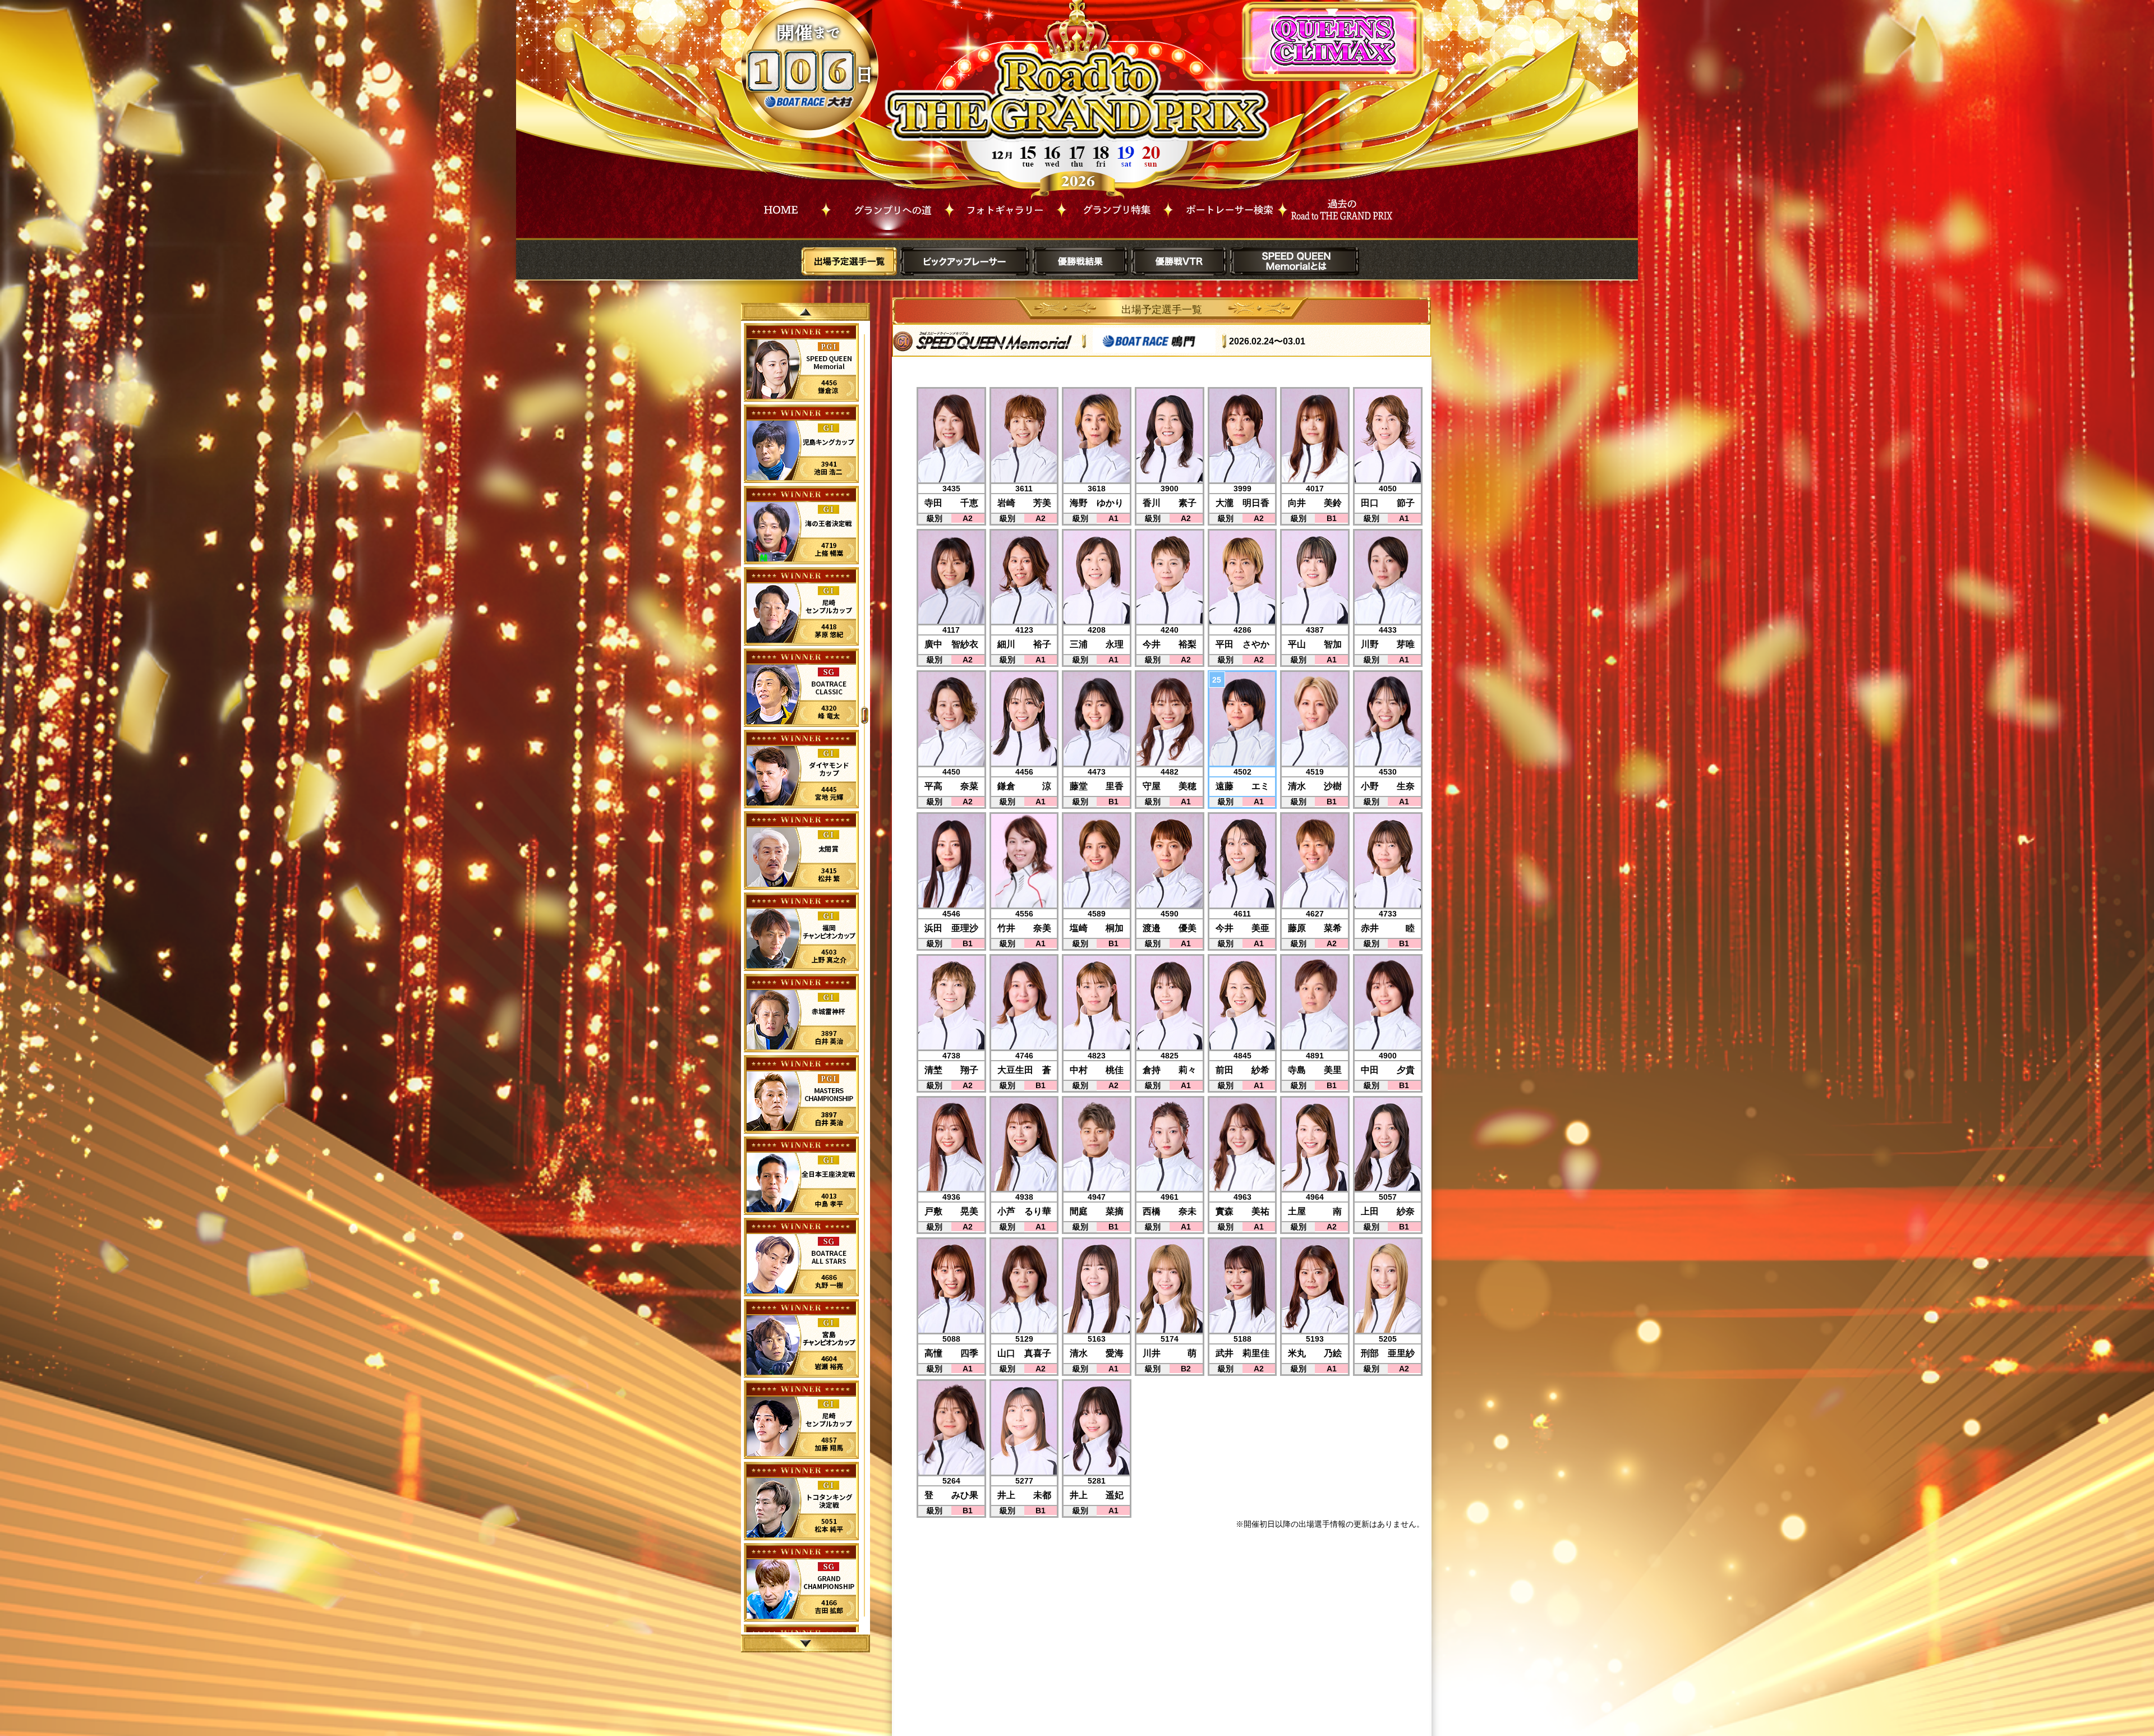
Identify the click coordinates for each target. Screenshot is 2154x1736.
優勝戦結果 (1080, 261)
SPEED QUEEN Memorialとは (1295, 261)
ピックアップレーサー (965, 261)
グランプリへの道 (888, 207)
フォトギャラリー (1005, 207)
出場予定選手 (849, 261)
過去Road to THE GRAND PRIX (1340, 207)
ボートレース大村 (810, 102)
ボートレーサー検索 (1225, 207)
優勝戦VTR (1179, 261)
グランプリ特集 (1115, 207)
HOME (781, 207)
